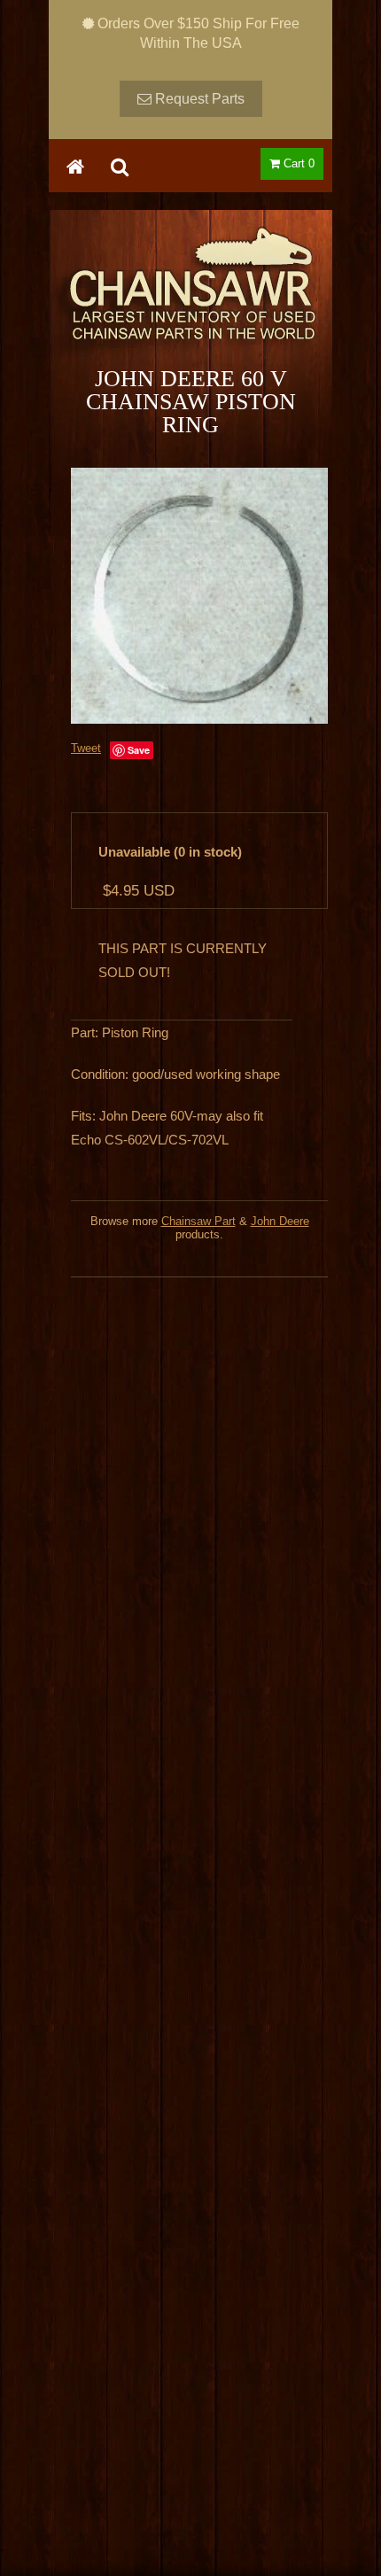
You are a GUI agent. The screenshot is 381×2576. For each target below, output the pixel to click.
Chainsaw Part (198, 1221)
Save (139, 750)
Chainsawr (190, 299)
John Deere (280, 1221)
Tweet (86, 748)
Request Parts (198, 99)
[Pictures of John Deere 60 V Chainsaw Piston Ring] (199, 595)
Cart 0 (297, 163)
